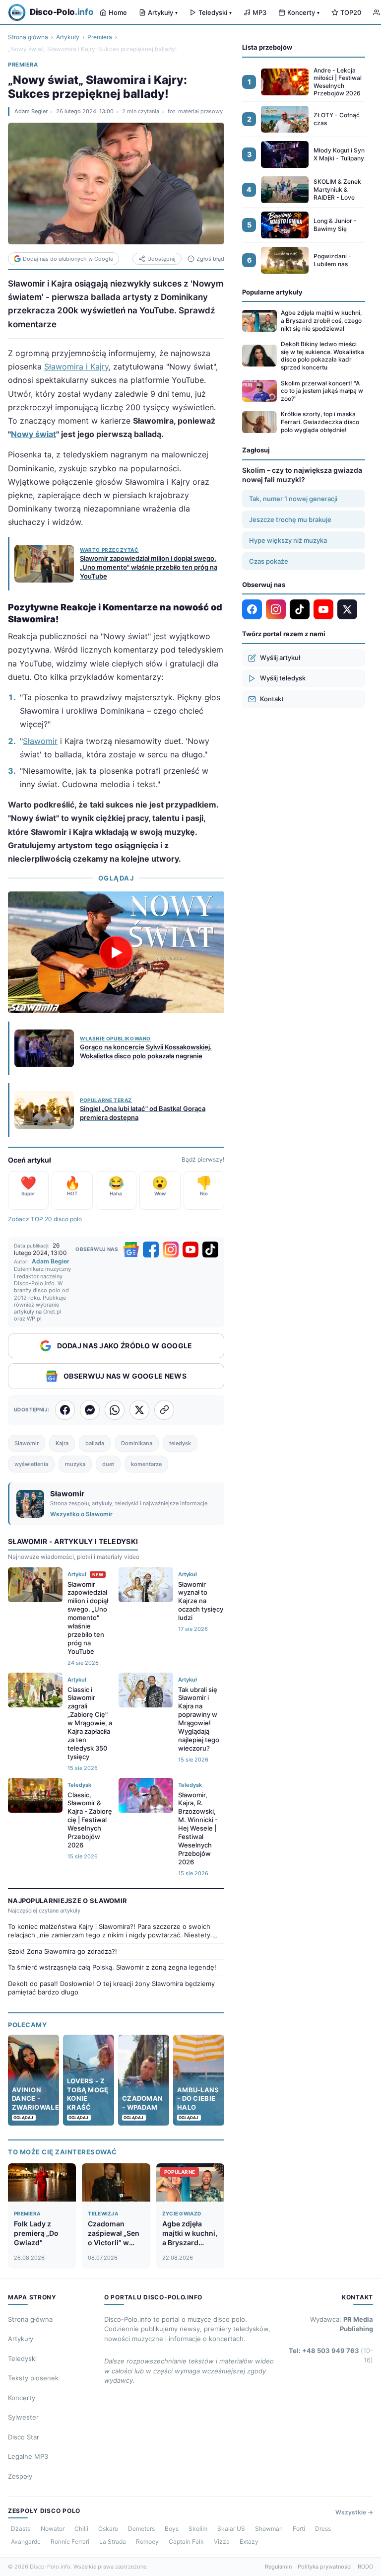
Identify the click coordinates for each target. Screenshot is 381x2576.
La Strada (113, 2541)
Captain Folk (186, 2541)
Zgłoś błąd (210, 259)
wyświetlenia (31, 1464)
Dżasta (21, 2529)
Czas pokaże (269, 561)
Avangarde (26, 2541)
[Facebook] (151, 1250)
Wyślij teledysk (283, 678)
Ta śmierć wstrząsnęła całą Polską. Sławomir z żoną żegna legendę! (112, 1967)
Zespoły (20, 2476)
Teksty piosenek (33, 2378)
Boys (172, 2529)
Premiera (100, 37)
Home (118, 12)
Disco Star (24, 2437)
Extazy (249, 2541)
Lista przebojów (267, 47)
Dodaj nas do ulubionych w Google (68, 259)
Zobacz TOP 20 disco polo (45, 1219)
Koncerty (303, 12)
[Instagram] (171, 1250)
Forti (299, 2529)
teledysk (180, 1443)
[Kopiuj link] (164, 1410)
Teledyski (215, 12)
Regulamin (278, 2567)
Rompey (147, 2541)
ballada (95, 1443)
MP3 (259, 12)
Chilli (81, 2529)
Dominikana (137, 1443)
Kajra (62, 1443)
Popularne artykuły (272, 292)
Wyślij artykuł (280, 658)
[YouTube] (190, 1250)
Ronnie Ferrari (70, 2541)
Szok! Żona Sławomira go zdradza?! (63, 1951)
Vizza (222, 2541)
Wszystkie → (354, 2512)
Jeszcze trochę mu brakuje (290, 519)
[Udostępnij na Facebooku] (65, 1410)
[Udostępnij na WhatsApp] (115, 1410)
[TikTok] (210, 1250)
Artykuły (163, 12)
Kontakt (272, 699)
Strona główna (28, 37)
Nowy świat (33, 434)
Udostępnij (161, 259)
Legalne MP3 (28, 2456)
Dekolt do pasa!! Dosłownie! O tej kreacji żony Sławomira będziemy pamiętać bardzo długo (111, 1988)
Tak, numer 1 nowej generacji (293, 499)
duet (108, 1464)
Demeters (141, 2529)
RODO (365, 2567)
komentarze (146, 1464)
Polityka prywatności (325, 2567)
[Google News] (131, 1250)
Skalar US (231, 2529)
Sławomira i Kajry (76, 367)
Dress (323, 2529)
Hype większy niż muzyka (288, 540)
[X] (347, 609)
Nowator (53, 2529)
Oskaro (108, 2529)
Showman (269, 2529)
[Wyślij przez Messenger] (90, 1410)
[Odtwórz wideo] (116, 953)
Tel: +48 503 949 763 (331, 2355)
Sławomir (40, 741)
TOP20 (351, 12)
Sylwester (23, 2417)
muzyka (75, 1464)
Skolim (198, 2529)
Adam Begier (31, 111)
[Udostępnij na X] (139, 1410)
